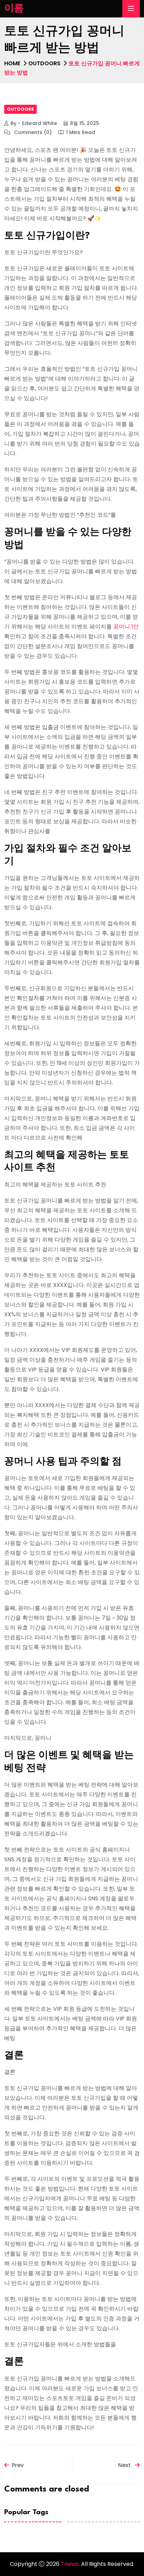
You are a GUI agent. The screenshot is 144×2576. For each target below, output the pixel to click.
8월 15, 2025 (85, 123)
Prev (18, 2465)
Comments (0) (32, 132)
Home (12, 63)
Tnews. (71, 2564)
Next (125, 2465)
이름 (14, 9)
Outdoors (44, 63)
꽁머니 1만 (126, 627)
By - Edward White (34, 123)
